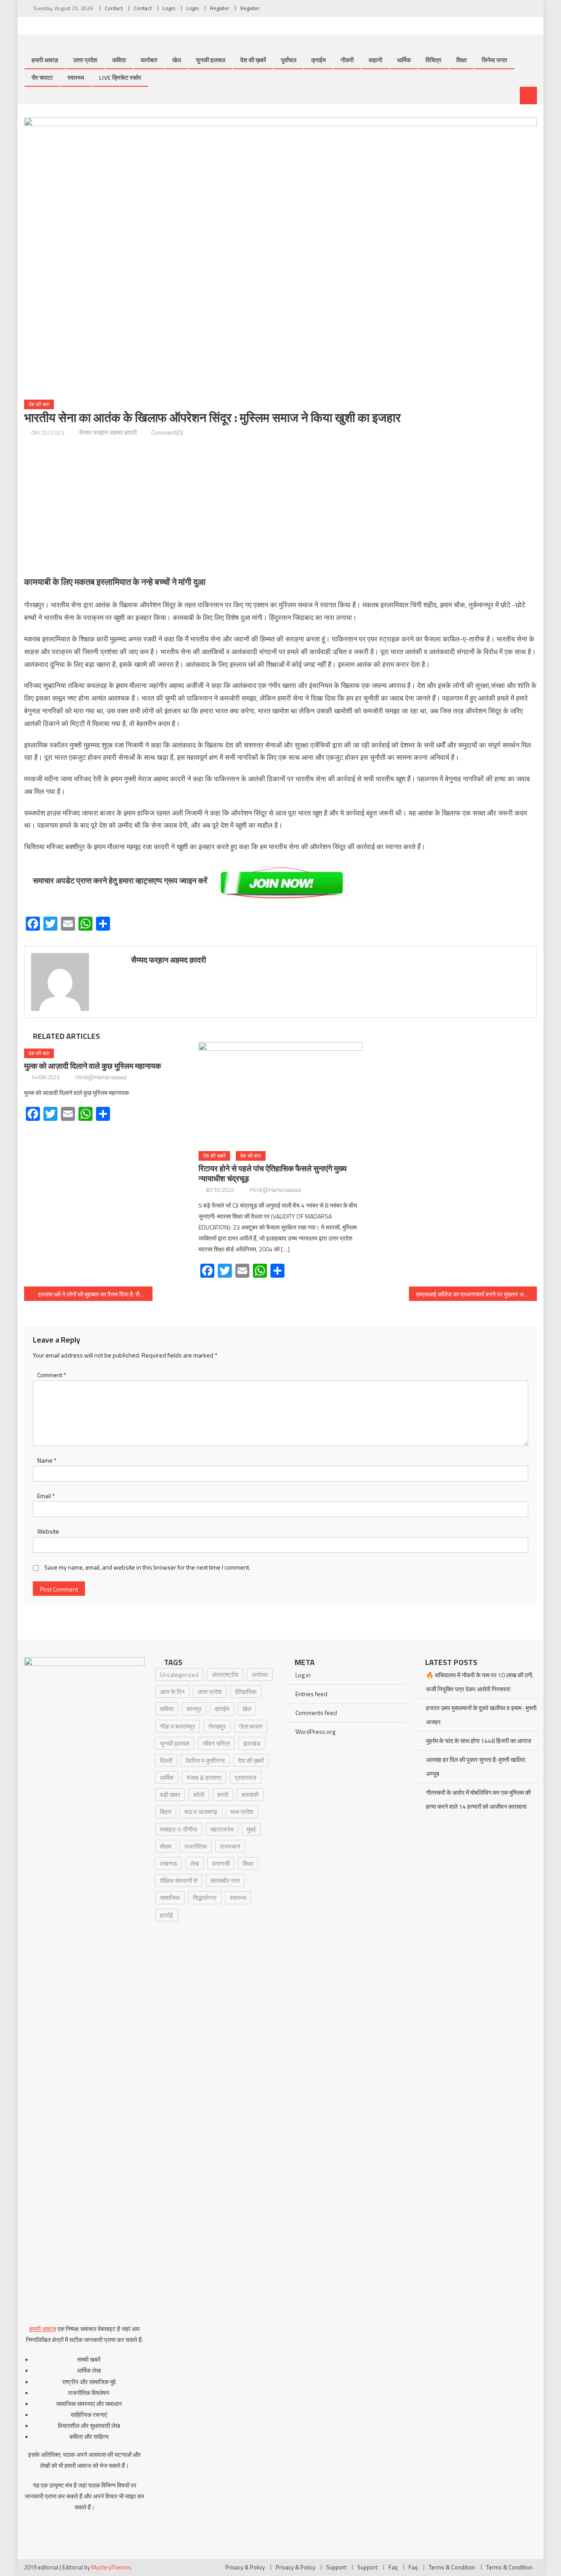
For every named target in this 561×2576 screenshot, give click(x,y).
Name (47, 1460)
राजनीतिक (196, 1846)
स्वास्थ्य (76, 77)
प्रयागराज (245, 1777)
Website (48, 1531)
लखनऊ (169, 1863)
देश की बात (39, 404)
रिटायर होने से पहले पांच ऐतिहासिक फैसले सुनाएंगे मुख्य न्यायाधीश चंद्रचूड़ (273, 1173)
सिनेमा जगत (494, 60)
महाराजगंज (222, 1829)
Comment (52, 1375)
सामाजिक (170, 1897)
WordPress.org (315, 1731)
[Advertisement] (280, 506)
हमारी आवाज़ (45, 60)
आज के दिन (172, 1692)
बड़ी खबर (170, 1795)
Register (220, 8)
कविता (119, 60)
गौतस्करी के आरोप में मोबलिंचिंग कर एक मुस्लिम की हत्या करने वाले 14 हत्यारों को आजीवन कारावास (478, 1799)
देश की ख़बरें (253, 60)
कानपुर (194, 1709)
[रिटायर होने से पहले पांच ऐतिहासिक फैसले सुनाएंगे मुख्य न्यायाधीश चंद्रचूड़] (280, 1093)
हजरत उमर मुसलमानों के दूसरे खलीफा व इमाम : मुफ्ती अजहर (481, 1715)
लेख (195, 1863)
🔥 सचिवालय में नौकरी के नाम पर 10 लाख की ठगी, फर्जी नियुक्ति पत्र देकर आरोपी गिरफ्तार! (480, 1682)
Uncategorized (179, 1674)
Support (336, 2567)
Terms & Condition (452, 2567)
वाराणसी (221, 1863)
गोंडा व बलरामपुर (178, 1726)
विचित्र (433, 60)
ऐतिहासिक (246, 1692)
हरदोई (167, 1915)
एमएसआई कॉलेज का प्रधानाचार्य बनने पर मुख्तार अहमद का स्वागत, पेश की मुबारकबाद (477, 1294)
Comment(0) (167, 432)
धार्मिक (404, 60)
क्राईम (318, 60)
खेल (177, 60)
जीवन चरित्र (216, 1743)
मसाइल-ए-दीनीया (179, 1829)
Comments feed (316, 1713)
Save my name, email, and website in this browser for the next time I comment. (147, 1567)
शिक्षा (462, 60)
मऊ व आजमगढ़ (201, 1812)
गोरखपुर (217, 1726)
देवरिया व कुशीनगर (205, 1760)
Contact (114, 8)
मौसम (166, 1846)
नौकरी (347, 60)
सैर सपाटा (42, 77)
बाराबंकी (250, 1795)
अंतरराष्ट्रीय (225, 1674)
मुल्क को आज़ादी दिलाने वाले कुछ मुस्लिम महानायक (92, 1066)
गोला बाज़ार (251, 1726)
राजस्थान (230, 1846)
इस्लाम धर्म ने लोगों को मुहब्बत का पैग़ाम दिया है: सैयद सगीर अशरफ (95, 1294)
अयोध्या (260, 1674)
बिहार (166, 1812)
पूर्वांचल (289, 60)
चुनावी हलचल (211, 60)
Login (169, 8)
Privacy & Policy (245, 2567)
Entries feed (311, 1694)
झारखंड (252, 1743)
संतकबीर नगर (225, 1880)
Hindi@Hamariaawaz (101, 1077)
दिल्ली (166, 1760)
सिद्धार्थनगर (205, 1897)
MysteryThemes (111, 2567)
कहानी (375, 60)
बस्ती (223, 1795)
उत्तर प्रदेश (85, 60)
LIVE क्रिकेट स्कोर (120, 77)
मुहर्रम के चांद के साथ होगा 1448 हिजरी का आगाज (479, 1741)
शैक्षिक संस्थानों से (179, 1880)
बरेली (199, 1795)
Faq (393, 2567)
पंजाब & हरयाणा (204, 1777)
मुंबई (251, 1829)
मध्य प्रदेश (242, 1812)
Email (46, 1496)
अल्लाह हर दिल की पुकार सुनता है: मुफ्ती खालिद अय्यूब (476, 1766)
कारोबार (149, 60)
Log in (303, 1675)
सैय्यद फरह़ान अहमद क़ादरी (108, 432)
